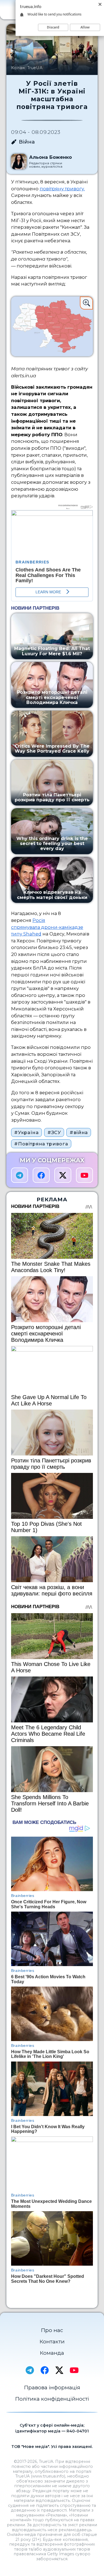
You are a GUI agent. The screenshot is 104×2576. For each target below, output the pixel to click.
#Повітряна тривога (41, 1144)
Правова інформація (52, 2387)
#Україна (26, 1132)
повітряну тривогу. (62, 189)
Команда (52, 2353)
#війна (79, 1132)
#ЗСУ (54, 1132)
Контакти (52, 2342)
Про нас (52, 2330)
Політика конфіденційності (52, 2399)
